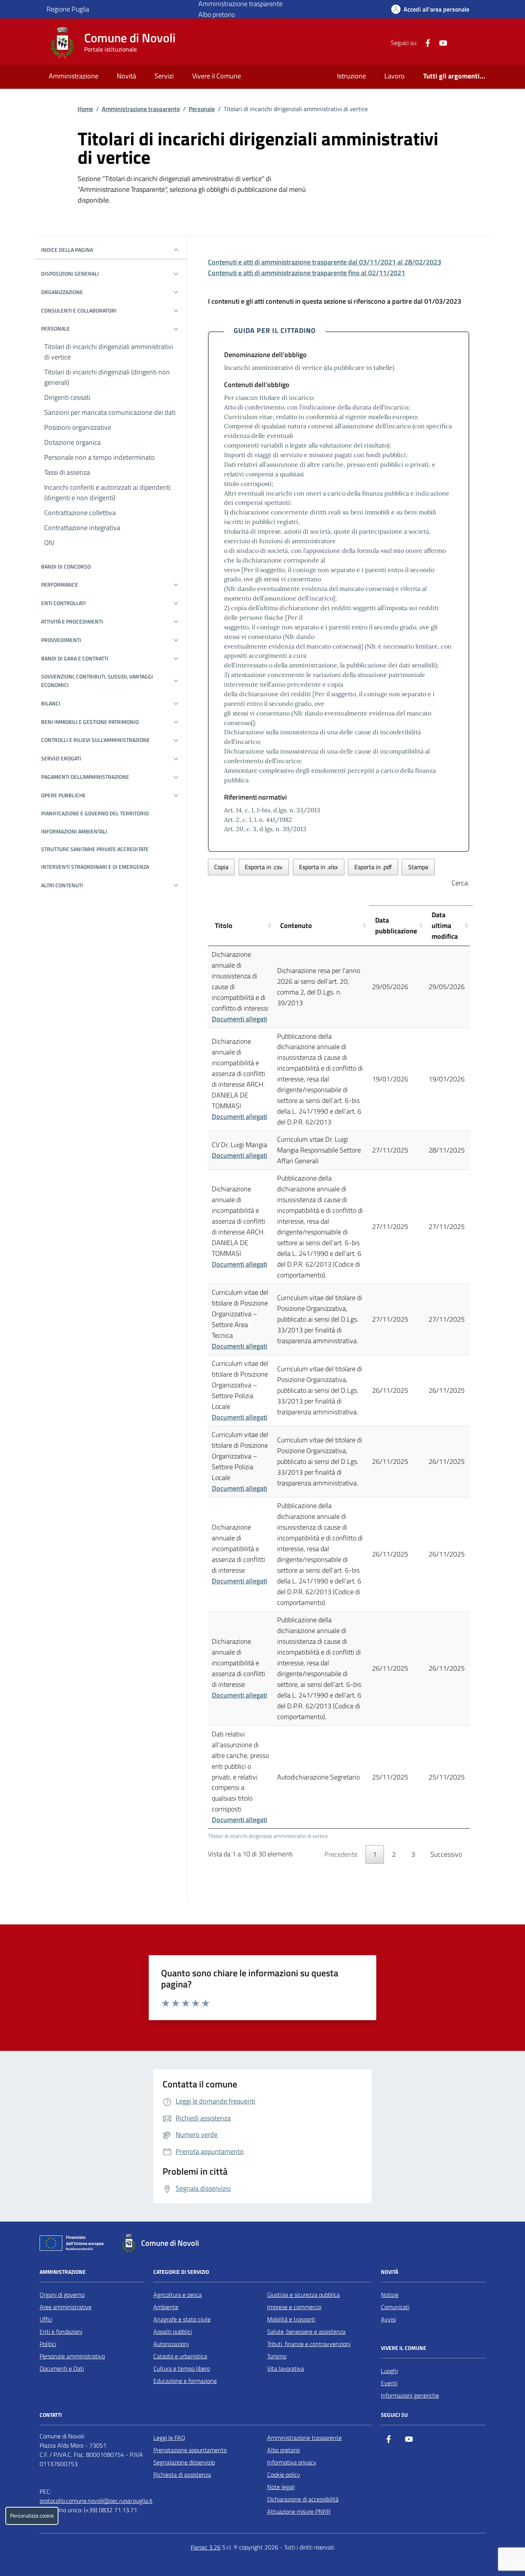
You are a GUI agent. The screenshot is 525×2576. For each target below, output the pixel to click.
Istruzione (351, 76)
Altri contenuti (62, 885)
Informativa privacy (292, 2462)
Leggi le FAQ (169, 2438)
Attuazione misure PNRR (299, 2511)
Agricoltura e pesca (178, 2295)
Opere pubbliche (63, 795)
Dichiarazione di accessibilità (303, 2499)
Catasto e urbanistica (180, 2356)
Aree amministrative (66, 2307)
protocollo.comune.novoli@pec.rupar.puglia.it (96, 2501)
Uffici (46, 2319)
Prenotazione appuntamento (190, 2450)
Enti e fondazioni (61, 2332)
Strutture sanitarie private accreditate (95, 849)
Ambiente (166, 2307)
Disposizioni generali (70, 274)
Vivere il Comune (217, 76)
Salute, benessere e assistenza (306, 2332)
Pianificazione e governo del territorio (95, 813)
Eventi (389, 2383)
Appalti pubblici (173, 2332)
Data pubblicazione (396, 925)
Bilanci (51, 703)
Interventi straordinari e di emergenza (95, 867)
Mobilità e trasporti (291, 2319)
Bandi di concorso (66, 566)
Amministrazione (74, 76)
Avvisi (388, 2319)
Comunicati (395, 2307)
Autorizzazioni (171, 2344)
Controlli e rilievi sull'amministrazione (96, 740)
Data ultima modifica (445, 925)
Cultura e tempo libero (182, 2368)
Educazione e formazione (185, 2381)
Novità (126, 76)
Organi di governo (62, 2295)
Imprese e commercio (294, 2307)
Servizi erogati (61, 758)
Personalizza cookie (32, 2516)
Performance (60, 585)
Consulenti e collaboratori (79, 310)
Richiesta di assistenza (182, 2475)
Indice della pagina (67, 250)
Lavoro (395, 76)
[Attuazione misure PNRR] (74, 2245)
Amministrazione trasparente (141, 109)
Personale (202, 109)
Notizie (390, 2295)
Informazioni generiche (410, 2395)
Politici (48, 2344)
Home (85, 109)
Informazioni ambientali (74, 831)
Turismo (277, 2356)
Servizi (164, 76)
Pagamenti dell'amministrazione (85, 777)
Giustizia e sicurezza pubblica (303, 2295)
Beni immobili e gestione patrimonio (90, 722)
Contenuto (296, 925)
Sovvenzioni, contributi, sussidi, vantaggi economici (97, 681)
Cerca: (460, 883)
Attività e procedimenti (72, 621)
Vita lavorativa (286, 2368)
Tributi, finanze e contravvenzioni (309, 2344)
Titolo (224, 925)
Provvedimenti (61, 640)
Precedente (341, 1854)
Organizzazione (62, 292)
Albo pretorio (217, 14)
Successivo (446, 1854)
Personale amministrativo (72, 2356)
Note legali (281, 2487)
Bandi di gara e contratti (75, 658)
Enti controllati (63, 603)
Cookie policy (284, 2475)
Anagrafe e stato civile (182, 2319)
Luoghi (389, 2371)
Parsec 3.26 (206, 2547)
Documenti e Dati (62, 2368)
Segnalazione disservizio (184, 2462)
